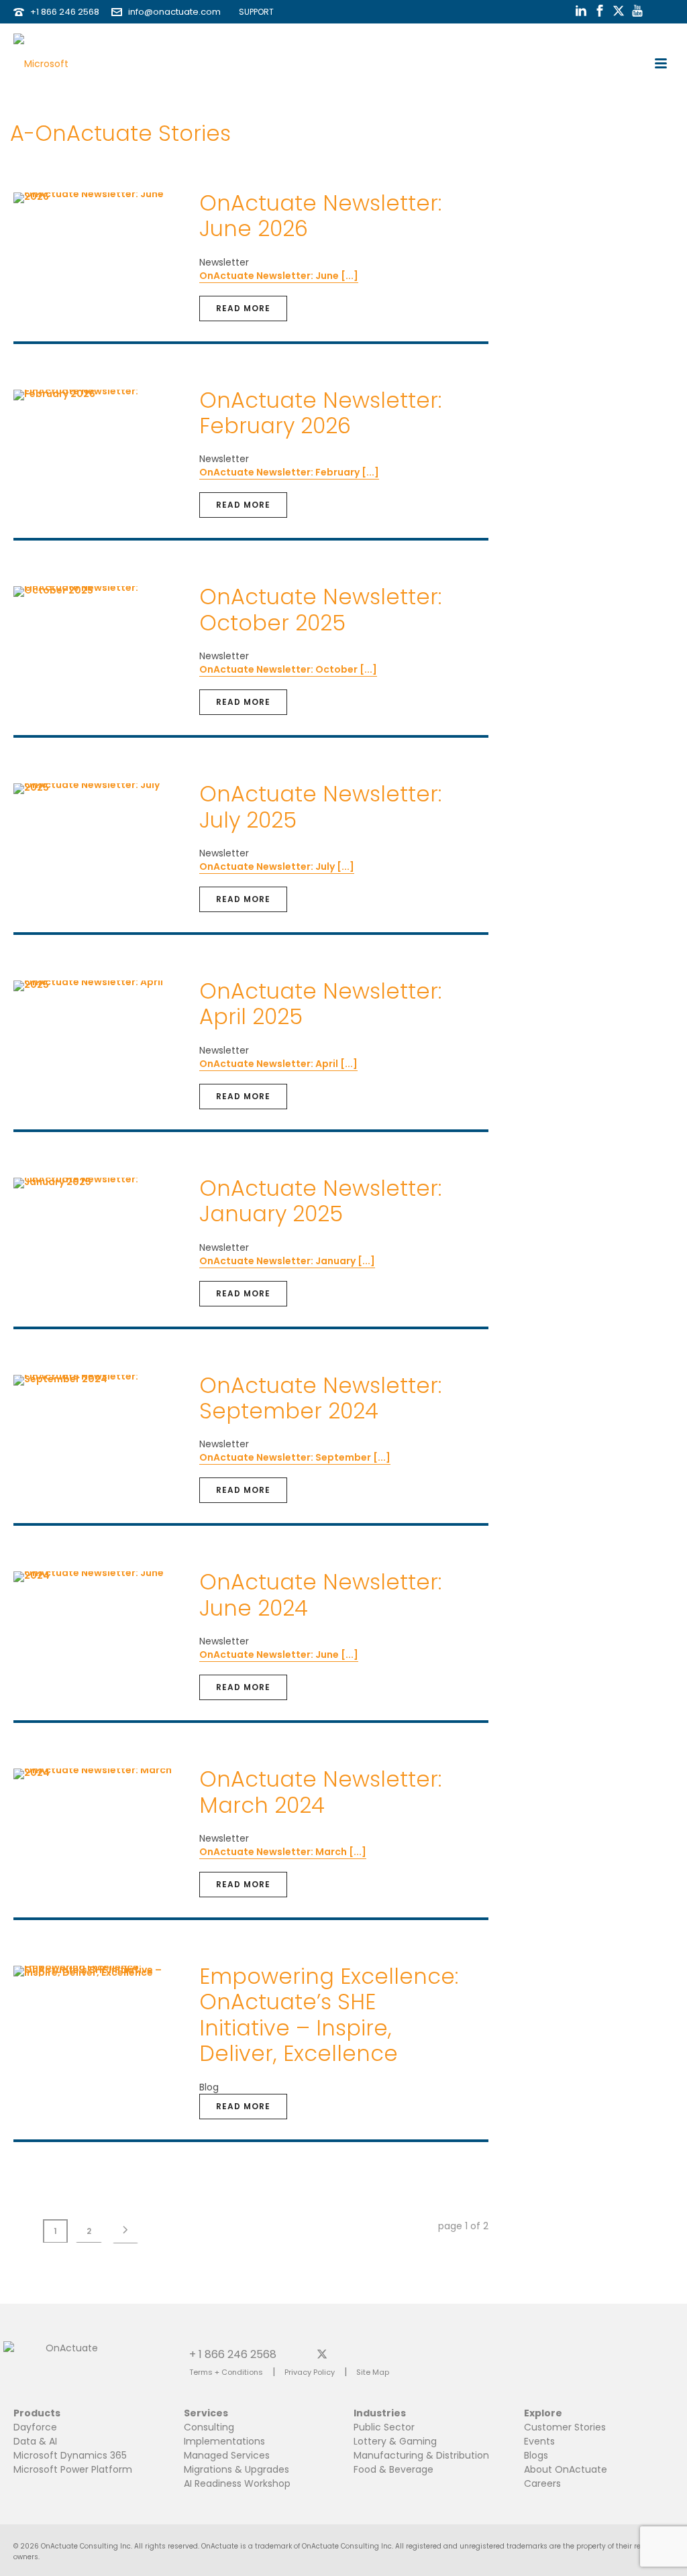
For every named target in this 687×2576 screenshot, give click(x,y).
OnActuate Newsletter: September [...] (295, 1457)
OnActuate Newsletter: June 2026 (320, 216)
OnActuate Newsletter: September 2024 (320, 1398)
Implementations (224, 2441)
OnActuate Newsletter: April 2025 (320, 1004)
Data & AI (35, 2441)
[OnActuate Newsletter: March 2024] (97, 1773)
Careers (542, 2483)
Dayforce (35, 2427)
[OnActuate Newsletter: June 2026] (97, 197)
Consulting (209, 2427)
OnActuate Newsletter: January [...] (287, 1261)
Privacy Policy (310, 2372)
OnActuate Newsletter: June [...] (279, 276)
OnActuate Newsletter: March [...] (283, 1852)
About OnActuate (566, 2469)
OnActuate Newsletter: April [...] (278, 1064)
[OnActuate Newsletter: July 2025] (97, 788)
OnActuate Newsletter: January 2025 (320, 1201)
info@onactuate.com (174, 12)
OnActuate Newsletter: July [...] (277, 866)
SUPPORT (253, 12)
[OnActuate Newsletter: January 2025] (97, 1182)
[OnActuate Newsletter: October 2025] (97, 591)
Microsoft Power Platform (73, 2469)
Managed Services (227, 2455)
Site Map (373, 2372)
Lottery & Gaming (395, 2441)
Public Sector (384, 2427)
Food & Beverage (393, 2469)
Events (539, 2441)
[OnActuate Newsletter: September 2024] (97, 1380)
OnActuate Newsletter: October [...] (288, 669)
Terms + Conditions (226, 2372)
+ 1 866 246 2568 (233, 2354)
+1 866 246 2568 (65, 12)
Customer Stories (565, 2427)
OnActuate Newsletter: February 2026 (320, 413)
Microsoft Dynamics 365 (70, 2455)
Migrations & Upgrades (236, 2469)
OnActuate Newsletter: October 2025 (320, 609)
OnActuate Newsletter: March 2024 (320, 1792)
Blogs (536, 2455)
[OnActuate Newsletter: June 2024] (97, 1576)
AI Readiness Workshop (237, 2483)
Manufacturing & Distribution (421, 2455)
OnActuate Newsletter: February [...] (289, 472)
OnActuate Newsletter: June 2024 (320, 1594)
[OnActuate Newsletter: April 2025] (97, 985)
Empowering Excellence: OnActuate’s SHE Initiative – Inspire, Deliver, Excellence (329, 2015)
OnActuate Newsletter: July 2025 (320, 806)
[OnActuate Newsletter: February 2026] (97, 394)
